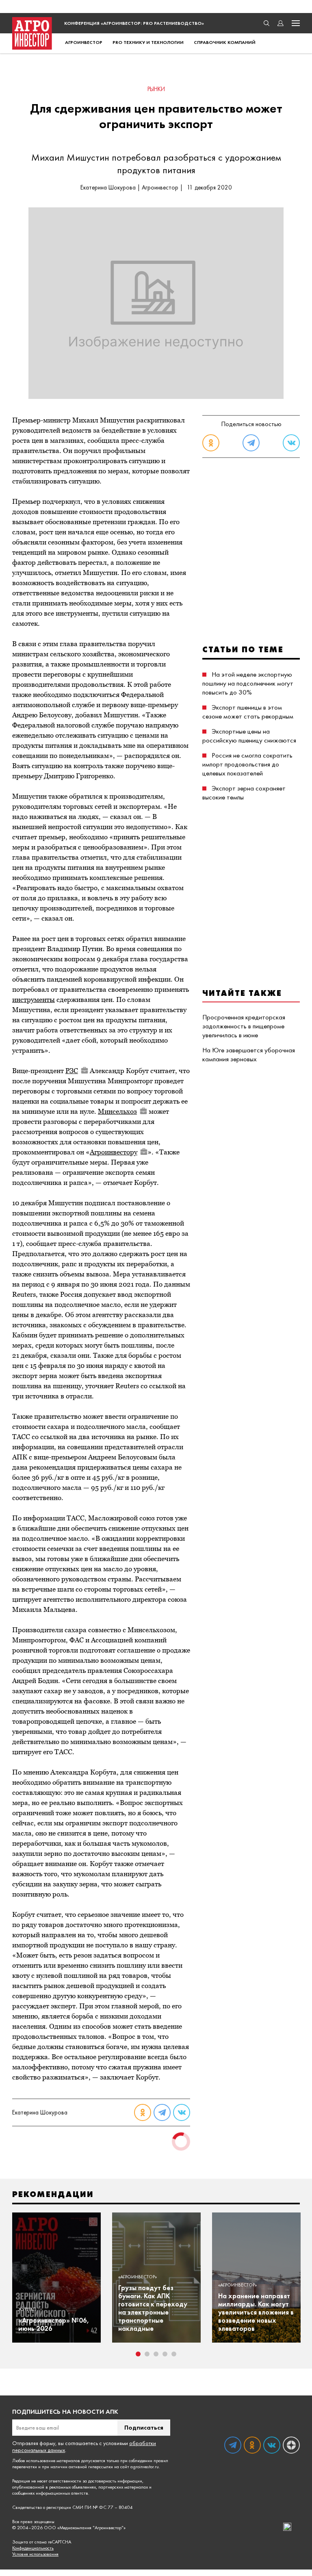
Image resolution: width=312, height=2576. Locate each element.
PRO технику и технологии (148, 42)
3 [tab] (156, 2354)
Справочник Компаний (225, 42)
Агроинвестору (114, 1152)
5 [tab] (174, 2354)
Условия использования (35, 2554)
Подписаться (144, 2427)
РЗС (72, 1071)
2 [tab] (147, 2354)
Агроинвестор (84, 42)
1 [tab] (138, 2354)
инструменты (34, 999)
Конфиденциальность (33, 2548)
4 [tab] (165, 2354)
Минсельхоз (117, 1111)
